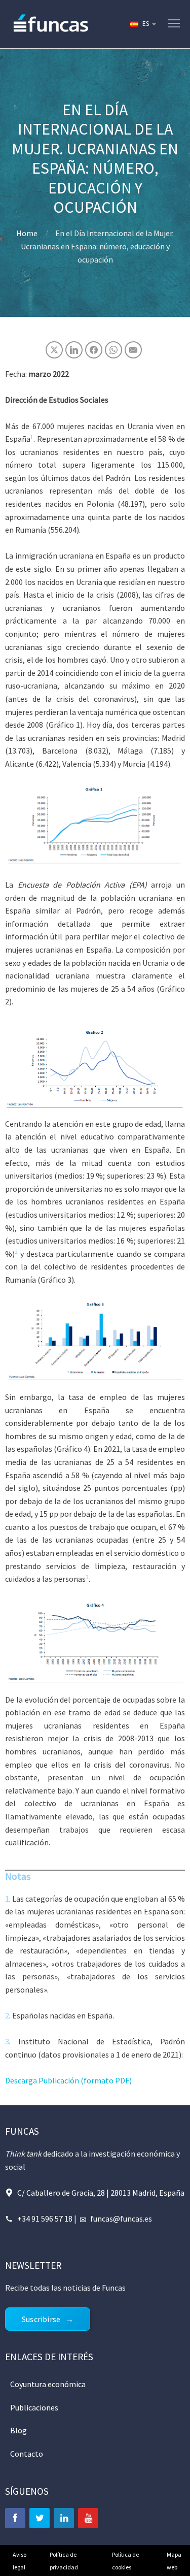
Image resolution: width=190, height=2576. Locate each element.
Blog (18, 2430)
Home (27, 233)
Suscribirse (41, 2319)
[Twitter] (40, 2518)
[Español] (142, 24)
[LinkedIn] (64, 2518)
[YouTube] (88, 2518)
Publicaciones (34, 2407)
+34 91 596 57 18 (45, 2219)
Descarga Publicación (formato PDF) (68, 2080)
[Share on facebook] (94, 350)
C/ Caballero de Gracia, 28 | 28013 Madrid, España (101, 2193)
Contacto (27, 2454)
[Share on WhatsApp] (113, 350)
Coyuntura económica (48, 2384)
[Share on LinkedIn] (74, 350)
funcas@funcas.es (121, 2219)
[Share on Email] (133, 350)
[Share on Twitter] (54, 350)
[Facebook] (15, 2518)
